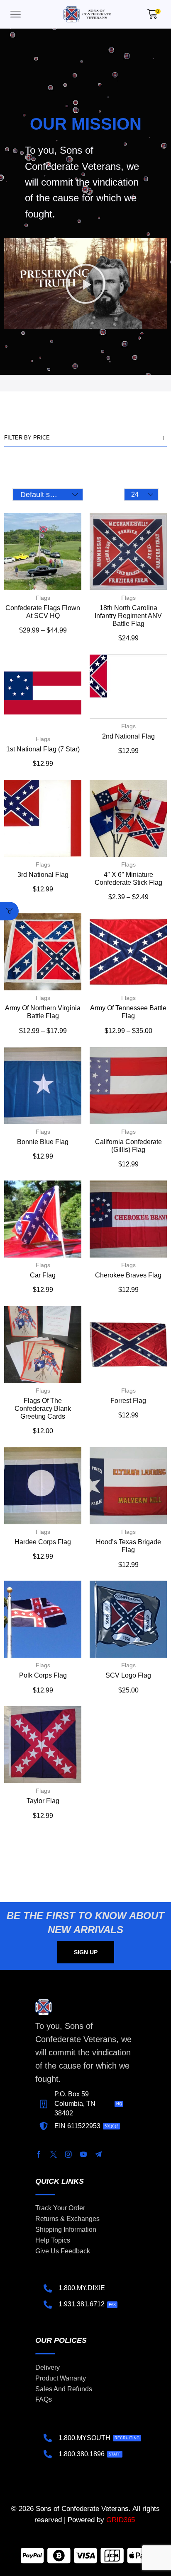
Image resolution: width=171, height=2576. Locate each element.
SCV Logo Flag (128, 1675)
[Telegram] (98, 2154)
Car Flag (43, 1275)
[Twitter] (54, 2154)
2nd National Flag (128, 736)
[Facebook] (39, 2154)
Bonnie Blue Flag (43, 1142)
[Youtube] (83, 2154)
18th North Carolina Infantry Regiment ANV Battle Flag (128, 616)
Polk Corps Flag (43, 1675)
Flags (43, 598)
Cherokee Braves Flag (128, 1275)
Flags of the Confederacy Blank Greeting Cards (43, 1409)
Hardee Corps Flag (43, 1542)
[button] (16, 14)
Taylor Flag (43, 1801)
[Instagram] (68, 2154)
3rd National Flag (43, 875)
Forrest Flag (128, 1401)
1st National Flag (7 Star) (43, 749)
